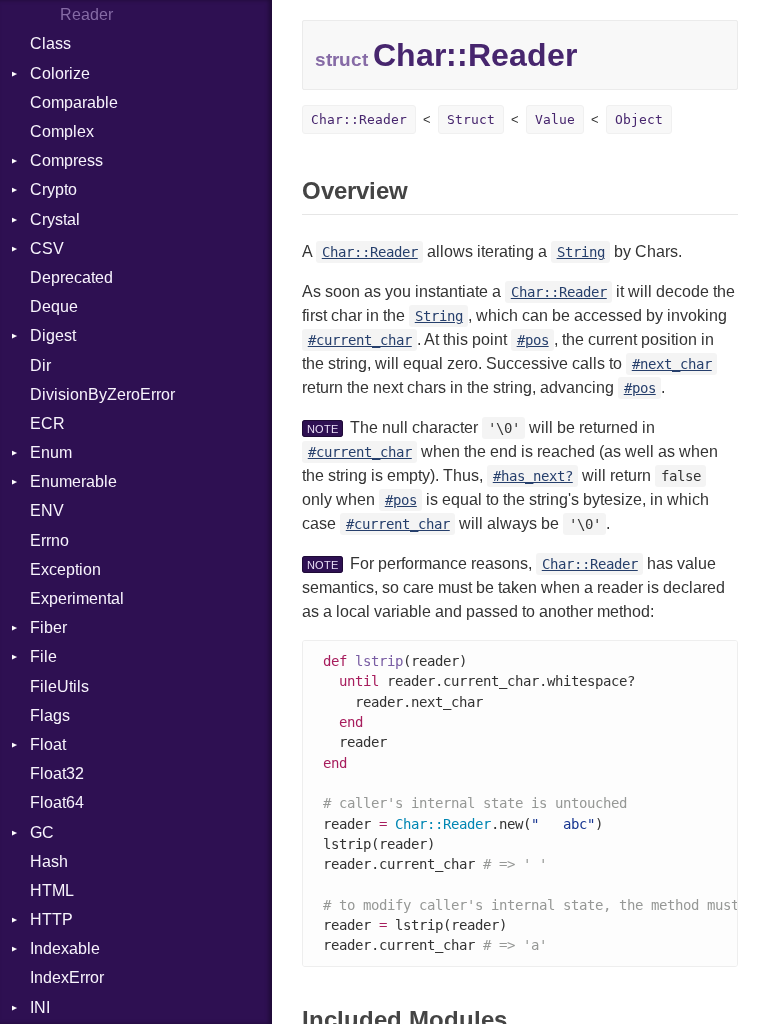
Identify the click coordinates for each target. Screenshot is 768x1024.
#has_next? (533, 476)
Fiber (48, 627)
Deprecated (71, 277)
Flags (50, 715)
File (43, 656)
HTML (52, 890)
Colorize (60, 73)
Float (48, 744)
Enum (51, 452)
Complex (62, 131)
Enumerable (73, 481)
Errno (49, 540)
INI (40, 1007)
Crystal (55, 219)
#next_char (672, 364)
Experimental (77, 598)
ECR (47, 423)
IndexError (67, 977)
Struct (471, 119)
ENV (47, 510)
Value (555, 119)
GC (42, 832)
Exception (65, 569)
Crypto (53, 189)
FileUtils (59, 686)
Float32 (57, 773)
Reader (86, 14)
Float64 (57, 802)
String (581, 252)
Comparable (74, 102)
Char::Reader (359, 119)
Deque (54, 306)
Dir (40, 365)
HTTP (51, 919)
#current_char (360, 340)
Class (50, 43)
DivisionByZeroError (102, 394)
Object (639, 119)
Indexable (65, 948)
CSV (47, 248)
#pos (533, 340)
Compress (66, 160)
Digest (53, 335)
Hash (49, 861)
